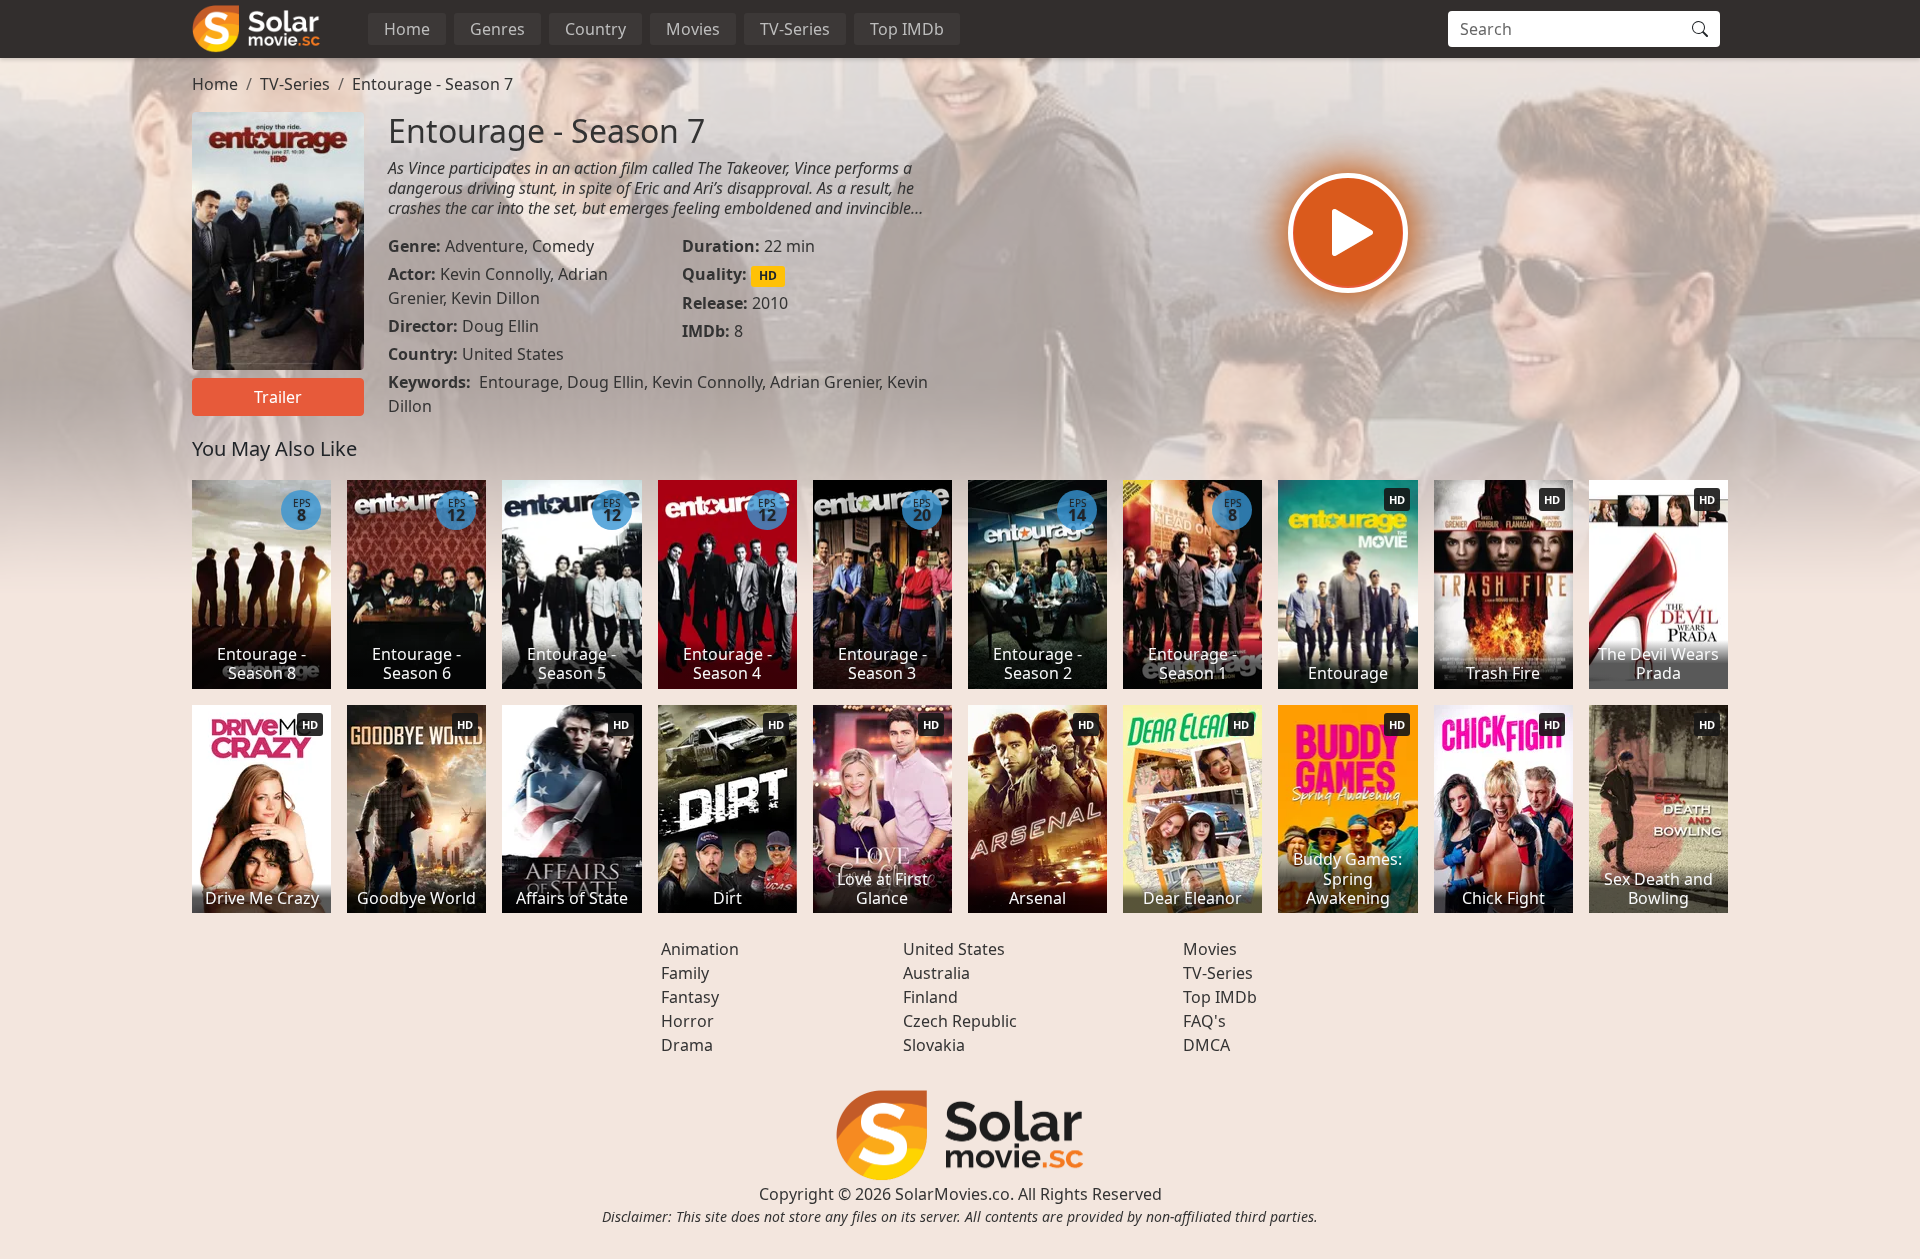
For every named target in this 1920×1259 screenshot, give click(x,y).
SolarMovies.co (952, 1194)
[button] (1348, 233)
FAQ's (1204, 1021)
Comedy (563, 246)
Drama (687, 1045)
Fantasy (690, 997)
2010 (770, 303)
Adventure (484, 246)
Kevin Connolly (495, 274)
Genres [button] (497, 29)
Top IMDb (907, 29)
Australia (936, 973)
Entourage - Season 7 (432, 84)
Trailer (278, 397)
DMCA (1206, 1045)
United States (513, 354)
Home (407, 29)
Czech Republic (960, 1021)
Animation (700, 949)
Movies (693, 29)
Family (685, 973)
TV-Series (795, 29)
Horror (687, 1021)
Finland (930, 997)
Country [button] (595, 29)
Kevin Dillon (495, 298)
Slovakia (934, 1045)
